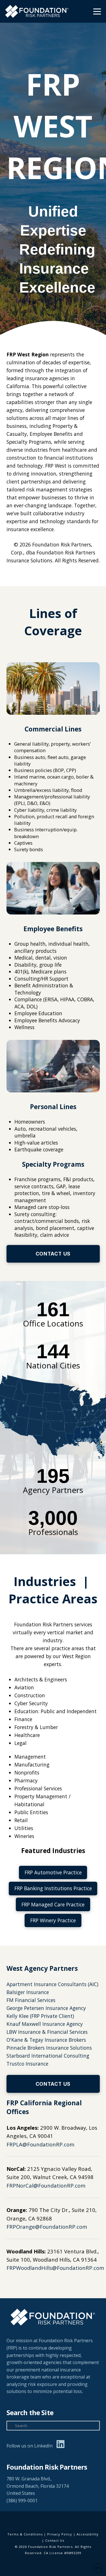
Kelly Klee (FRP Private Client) (40, 2016)
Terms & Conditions (25, 2534)
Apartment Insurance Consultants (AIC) (52, 1984)
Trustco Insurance (27, 2064)
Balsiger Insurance (28, 1992)
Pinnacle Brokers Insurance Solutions (49, 2048)
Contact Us (55, 2540)
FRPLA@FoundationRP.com (40, 2144)
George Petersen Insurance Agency (46, 2008)
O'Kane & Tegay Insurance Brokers (46, 2040)
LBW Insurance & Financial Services (47, 2032)
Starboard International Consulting (48, 2056)
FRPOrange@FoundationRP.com (47, 2227)
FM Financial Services (31, 2000)
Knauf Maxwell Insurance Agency (45, 2024)
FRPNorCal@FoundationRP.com (46, 2185)
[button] (97, 11)
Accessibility (88, 2534)
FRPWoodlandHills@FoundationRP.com (55, 2268)
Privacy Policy (60, 2534)
